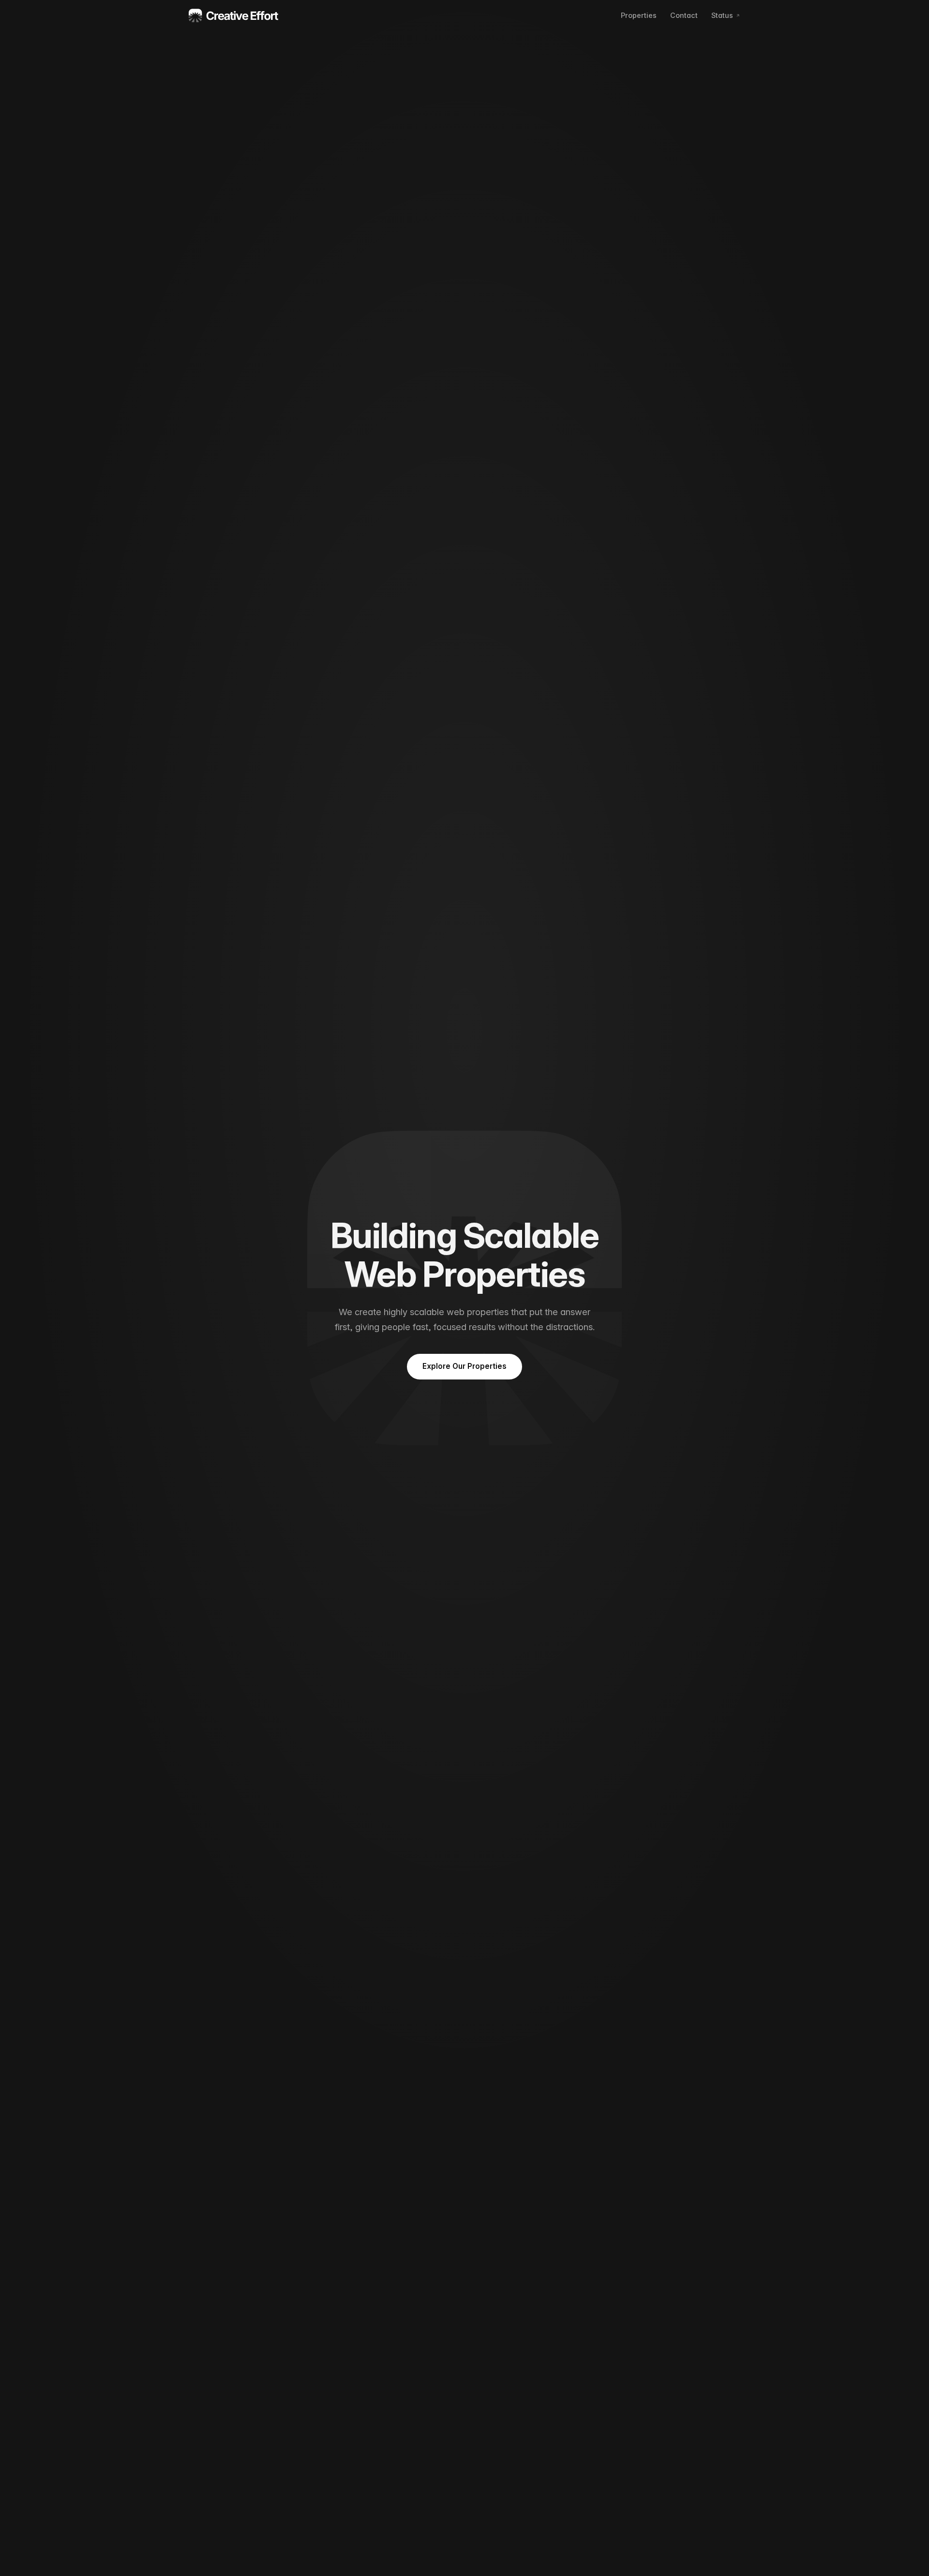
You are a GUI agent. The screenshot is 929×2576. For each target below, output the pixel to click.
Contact (684, 15)
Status (722, 15)
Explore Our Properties (464, 1366)
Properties (639, 15)
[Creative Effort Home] (234, 15)
